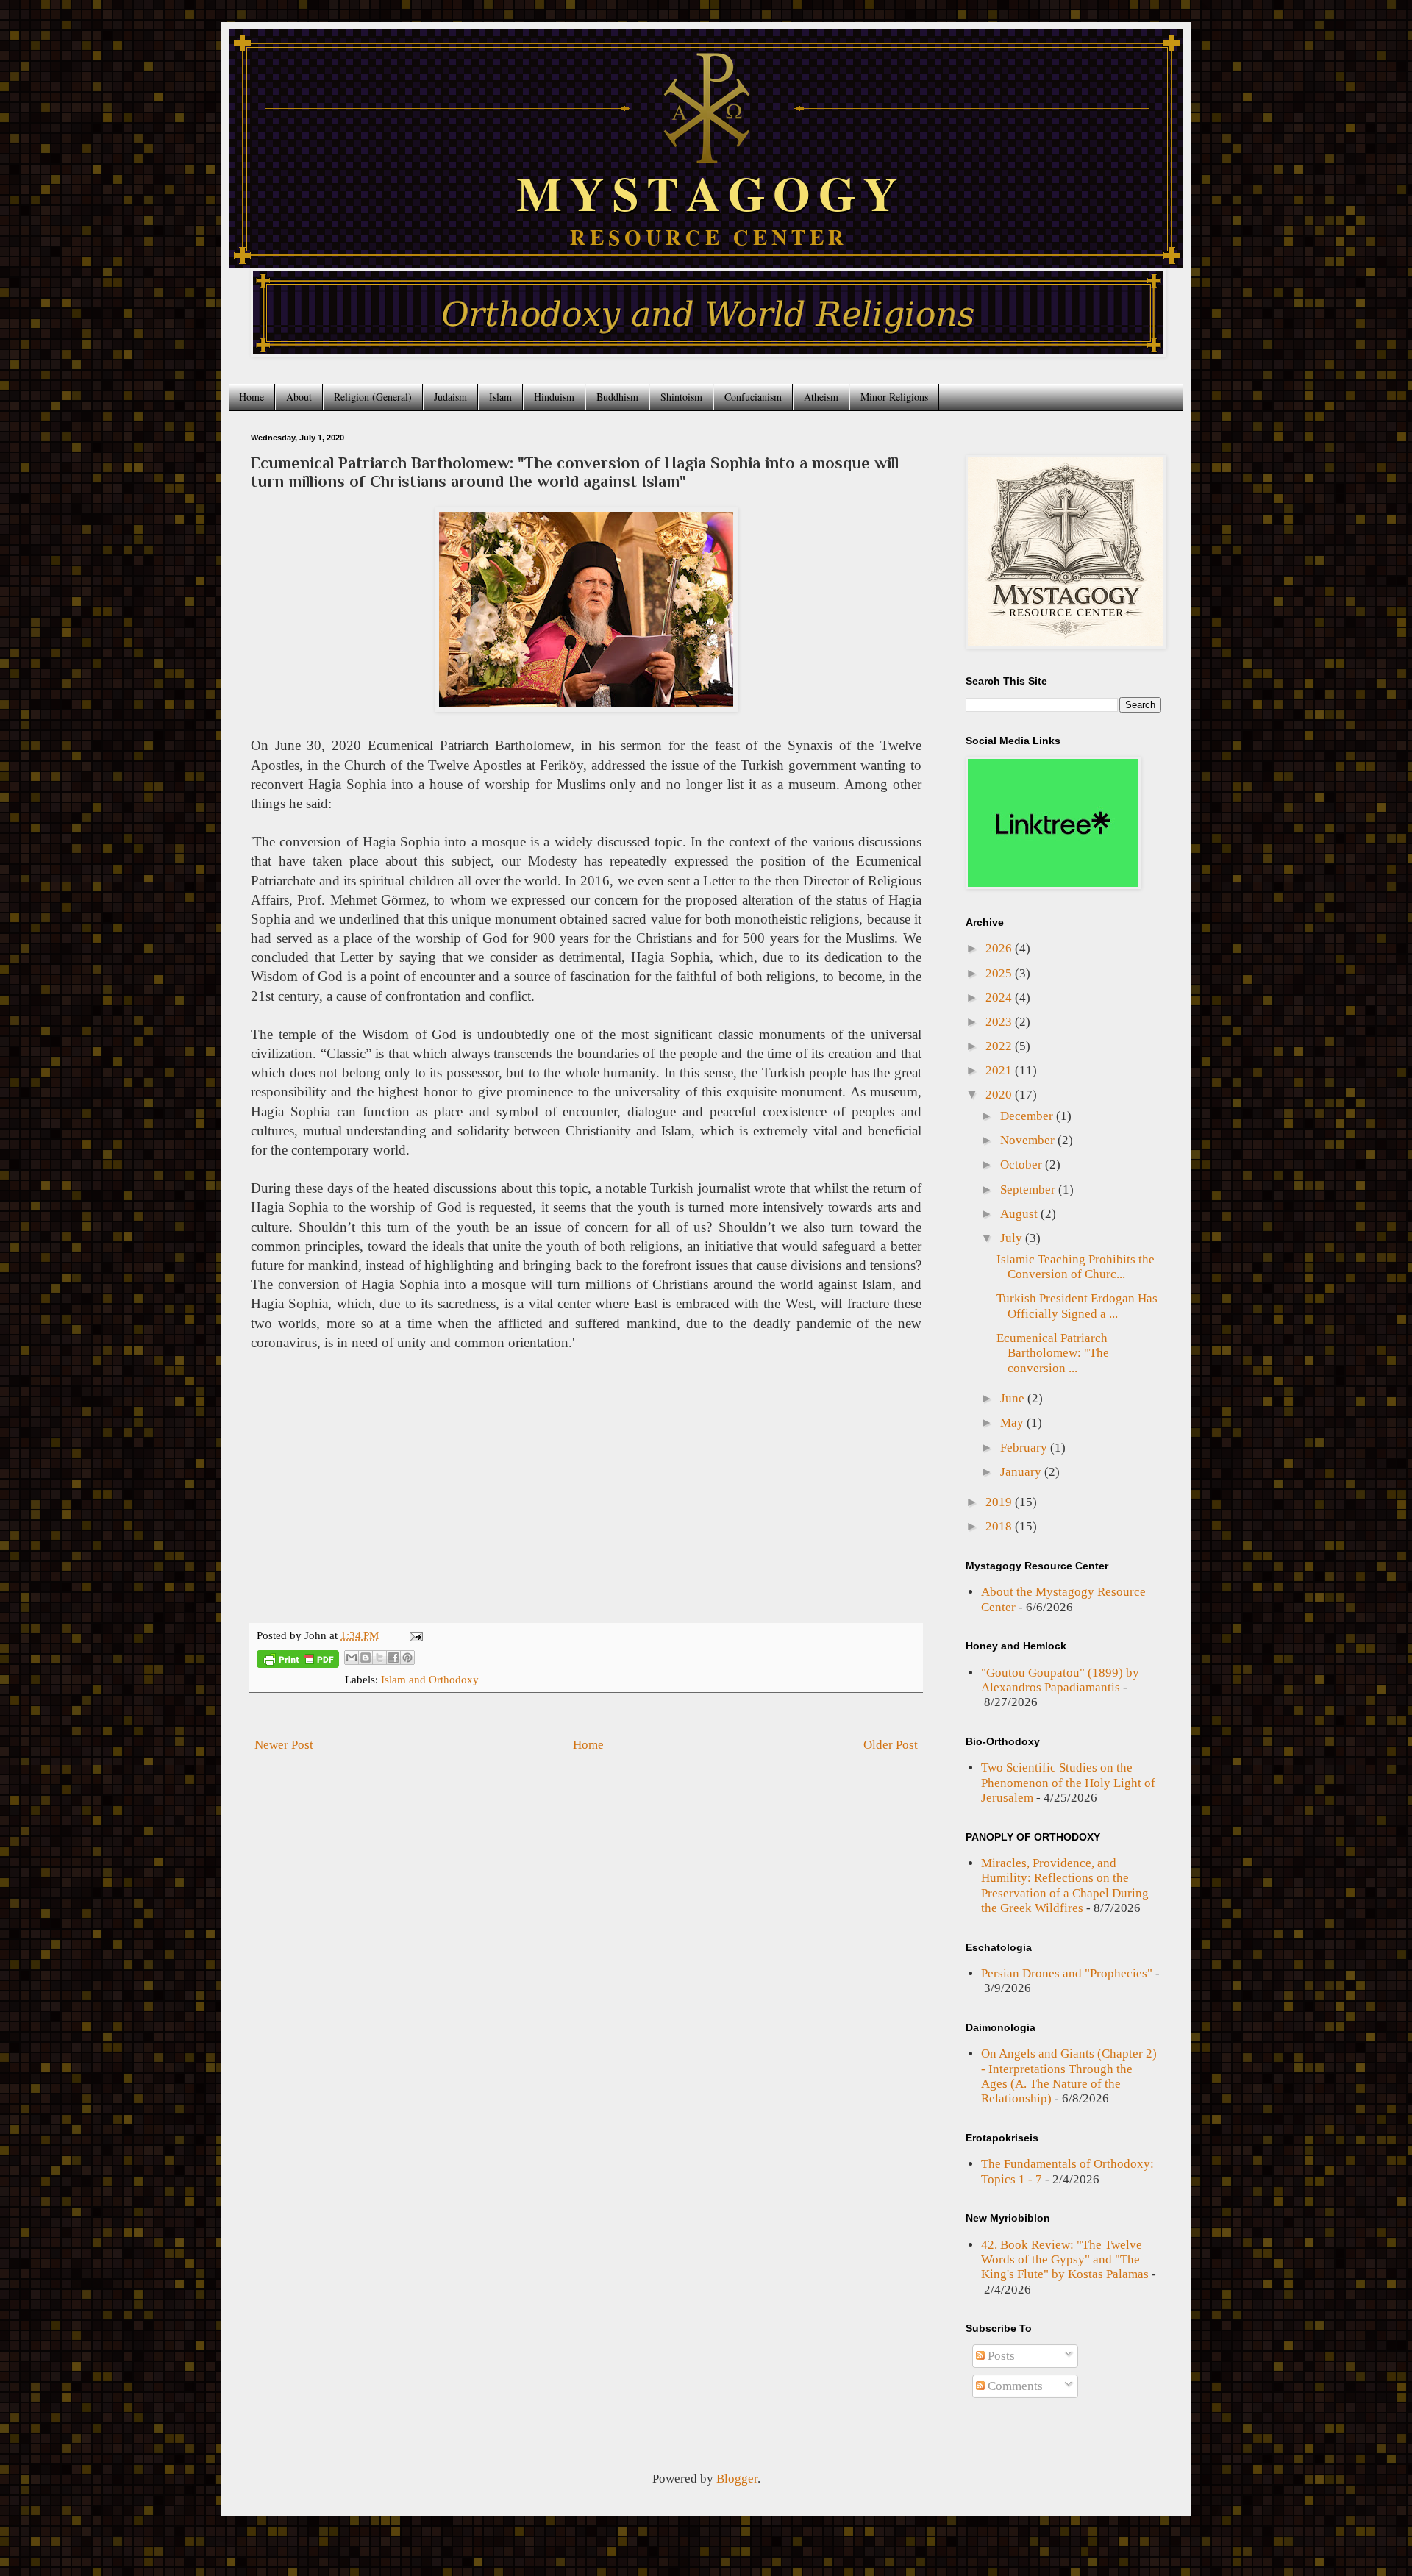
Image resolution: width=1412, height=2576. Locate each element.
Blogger (737, 2479)
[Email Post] (414, 1635)
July (1013, 1238)
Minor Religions (894, 397)
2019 (1000, 1502)
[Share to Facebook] (393, 1658)
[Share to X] (379, 1658)
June (1014, 1398)
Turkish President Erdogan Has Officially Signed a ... (1077, 1306)
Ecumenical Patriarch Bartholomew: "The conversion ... (1053, 1353)
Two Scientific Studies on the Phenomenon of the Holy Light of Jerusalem (1068, 1783)
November (1029, 1140)
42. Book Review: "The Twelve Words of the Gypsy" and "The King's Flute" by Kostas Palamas (1065, 2260)
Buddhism (617, 397)
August (1020, 1214)
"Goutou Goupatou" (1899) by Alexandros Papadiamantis (1060, 1680)
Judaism (450, 397)
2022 (1000, 1046)
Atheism (821, 397)
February (1025, 1448)
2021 (1000, 1070)
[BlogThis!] (366, 1658)
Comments (1014, 2386)
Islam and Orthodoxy (430, 1679)
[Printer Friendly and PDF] (298, 1662)
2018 (1000, 1526)
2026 (1000, 948)
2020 (1000, 1095)
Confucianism (753, 397)
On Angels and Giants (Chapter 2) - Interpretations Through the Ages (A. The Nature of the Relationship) (1069, 2076)
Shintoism (681, 397)
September (1029, 1189)
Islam (500, 397)
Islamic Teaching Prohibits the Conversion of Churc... (1076, 1267)
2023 (1000, 1022)
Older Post (891, 1745)
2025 (1000, 973)
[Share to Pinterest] (407, 1658)
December (1028, 1116)
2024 (1000, 998)
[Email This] (352, 1658)
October (1023, 1164)
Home (252, 397)
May (1013, 1423)
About (299, 397)
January (1022, 1472)
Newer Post (284, 1745)
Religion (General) (373, 397)
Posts (1000, 2356)
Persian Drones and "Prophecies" (1067, 1973)
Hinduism (554, 397)
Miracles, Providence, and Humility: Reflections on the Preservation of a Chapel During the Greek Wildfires (1065, 1885)
